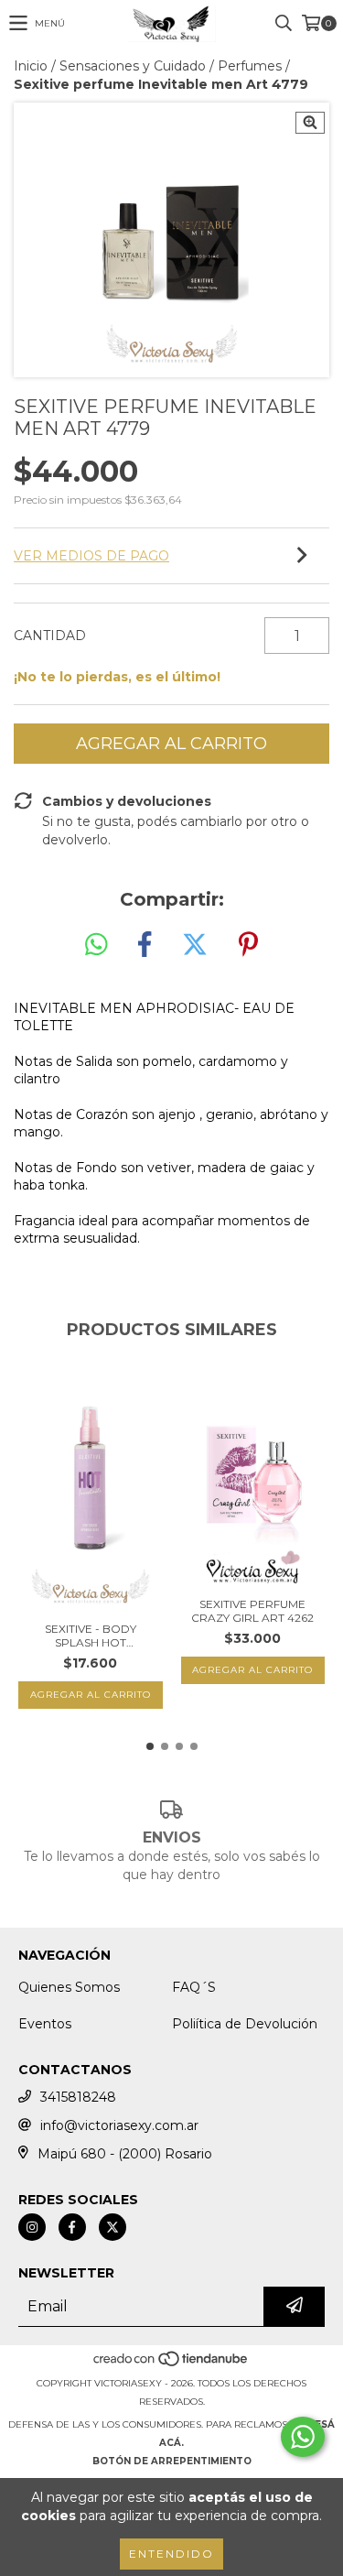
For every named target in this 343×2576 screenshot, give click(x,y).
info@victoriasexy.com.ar (119, 2125)
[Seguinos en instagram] (32, 2227)
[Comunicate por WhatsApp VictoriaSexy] (303, 2437)
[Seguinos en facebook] (72, 2227)
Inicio (31, 66)
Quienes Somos (69, 1987)
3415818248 (78, 2097)
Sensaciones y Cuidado (133, 66)
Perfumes (250, 66)
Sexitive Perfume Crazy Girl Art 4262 (252, 1611)
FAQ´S (194, 1987)
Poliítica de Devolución (245, 2024)
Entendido (171, 2554)
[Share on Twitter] (195, 945)
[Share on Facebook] (145, 945)
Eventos (45, 2024)
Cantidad (50, 636)
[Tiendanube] (171, 2365)
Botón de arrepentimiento (172, 2461)
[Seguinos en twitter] (113, 2227)
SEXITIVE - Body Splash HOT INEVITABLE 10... (91, 1636)
